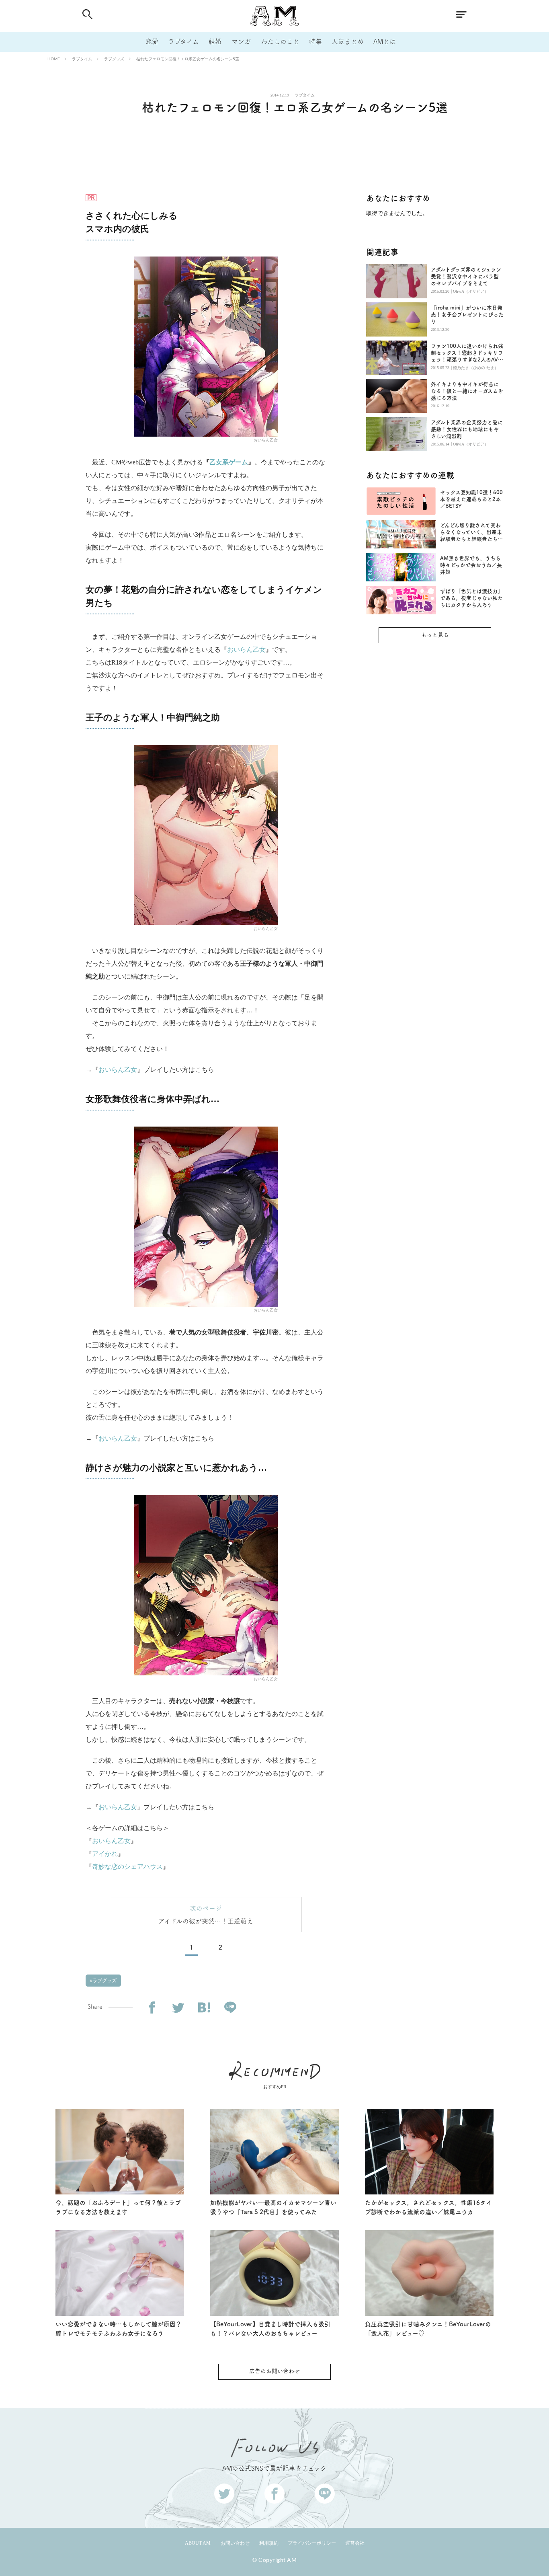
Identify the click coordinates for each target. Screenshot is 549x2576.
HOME (54, 59)
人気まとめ (348, 41)
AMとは (385, 41)
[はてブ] (204, 2008)
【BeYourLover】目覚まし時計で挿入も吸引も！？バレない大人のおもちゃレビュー (270, 2329)
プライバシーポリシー (312, 2543)
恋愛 (152, 41)
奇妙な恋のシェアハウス (127, 1867)
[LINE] (230, 2008)
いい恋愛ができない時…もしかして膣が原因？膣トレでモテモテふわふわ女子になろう (119, 2329)
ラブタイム (183, 41)
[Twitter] (178, 2008)
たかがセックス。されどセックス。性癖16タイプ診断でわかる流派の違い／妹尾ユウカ (428, 2207)
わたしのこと (280, 41)
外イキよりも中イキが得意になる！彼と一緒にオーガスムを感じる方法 (467, 391)
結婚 (215, 41)
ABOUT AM (198, 2543)
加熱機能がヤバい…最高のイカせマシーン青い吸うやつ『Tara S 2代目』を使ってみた (273, 2207)
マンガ (241, 41)
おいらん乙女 (246, 650)
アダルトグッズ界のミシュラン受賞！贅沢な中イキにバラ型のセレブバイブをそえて (466, 276)
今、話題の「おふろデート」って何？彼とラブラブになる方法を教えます (118, 2207)
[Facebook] (152, 2008)
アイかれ (105, 1854)
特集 (315, 41)
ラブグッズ (114, 59)
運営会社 (355, 2543)
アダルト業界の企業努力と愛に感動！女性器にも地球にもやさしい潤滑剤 (467, 429)
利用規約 (269, 2543)
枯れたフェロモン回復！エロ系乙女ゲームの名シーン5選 (188, 59)
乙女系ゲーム (229, 462)
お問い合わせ (235, 2543)
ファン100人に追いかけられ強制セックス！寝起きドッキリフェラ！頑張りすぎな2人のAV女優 (467, 353)
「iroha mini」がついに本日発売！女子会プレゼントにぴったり (467, 315)
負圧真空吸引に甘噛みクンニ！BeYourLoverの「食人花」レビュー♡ (428, 2329)
